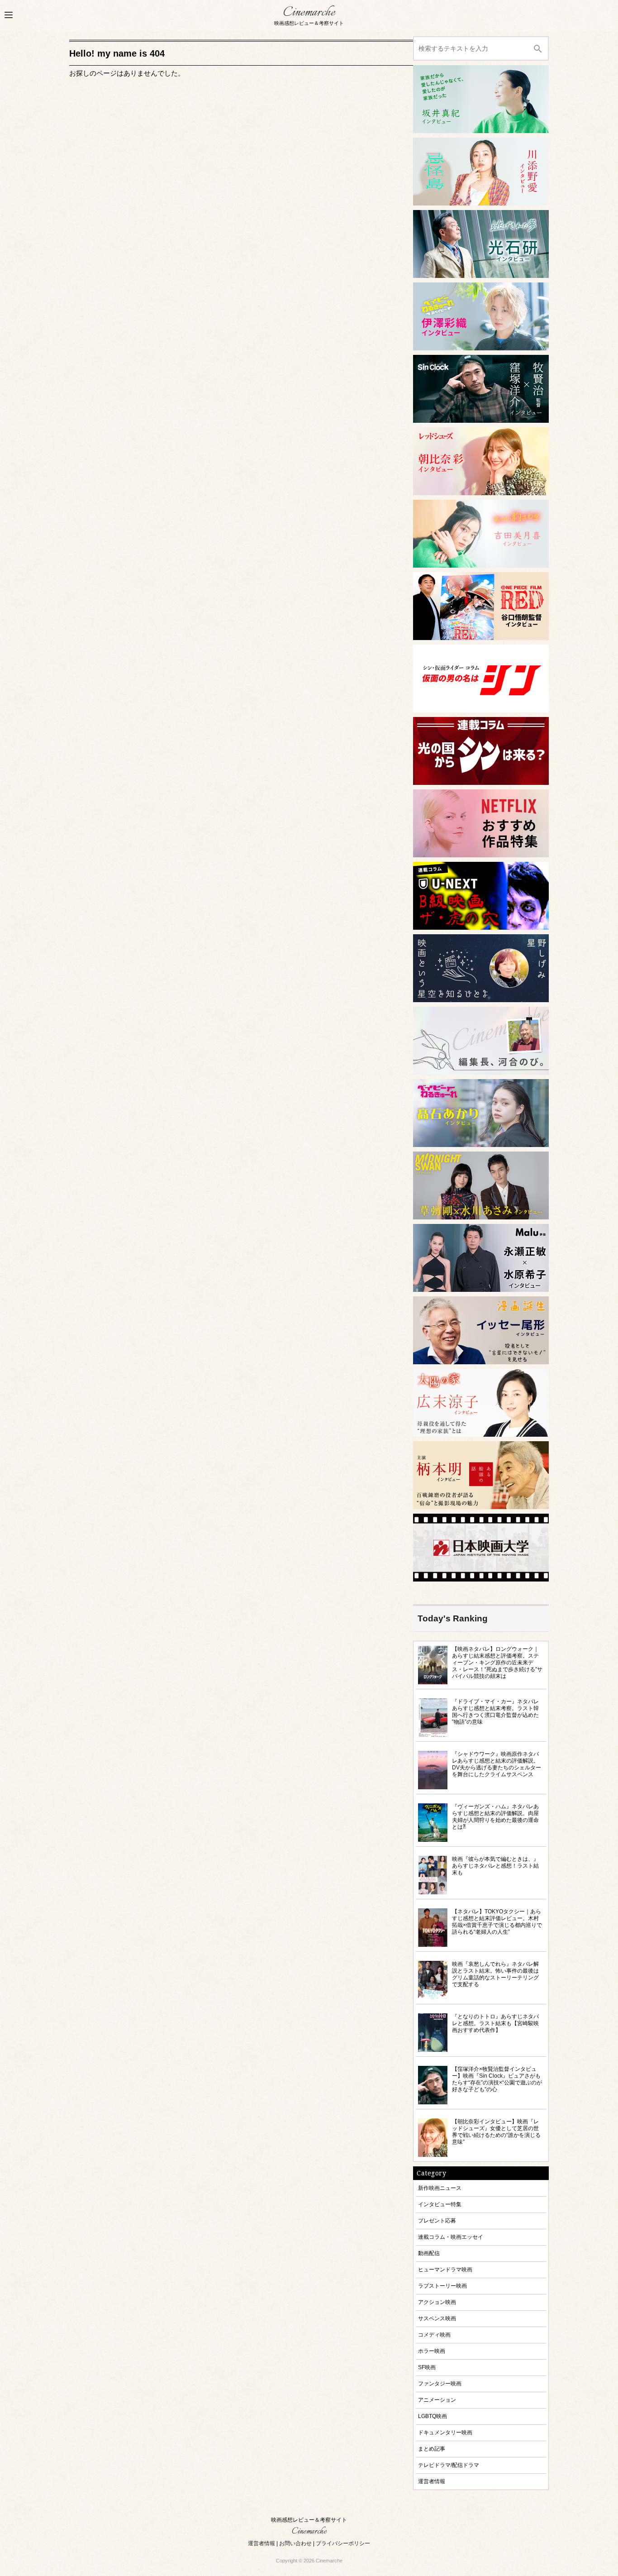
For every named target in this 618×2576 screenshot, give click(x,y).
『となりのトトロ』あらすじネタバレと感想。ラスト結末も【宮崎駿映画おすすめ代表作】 (495, 2023)
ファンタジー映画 (440, 2383)
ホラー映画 (432, 2351)
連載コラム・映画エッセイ (451, 2237)
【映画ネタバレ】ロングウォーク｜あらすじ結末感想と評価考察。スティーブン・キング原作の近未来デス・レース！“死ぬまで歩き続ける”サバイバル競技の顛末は (497, 1662)
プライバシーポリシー (343, 2543)
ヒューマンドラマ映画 (445, 2269)
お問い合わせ (295, 2543)
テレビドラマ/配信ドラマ (449, 2465)
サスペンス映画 (437, 2318)
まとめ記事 (432, 2449)
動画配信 (429, 2253)
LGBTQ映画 (433, 2416)
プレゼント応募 (437, 2220)
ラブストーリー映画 (442, 2286)
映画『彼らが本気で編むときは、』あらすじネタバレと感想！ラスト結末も (495, 1866)
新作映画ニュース (440, 2188)
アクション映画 (437, 2302)
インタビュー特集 (440, 2204)
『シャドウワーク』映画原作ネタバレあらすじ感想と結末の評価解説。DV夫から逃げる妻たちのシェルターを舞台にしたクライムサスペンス (497, 1764)
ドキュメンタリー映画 (445, 2432)
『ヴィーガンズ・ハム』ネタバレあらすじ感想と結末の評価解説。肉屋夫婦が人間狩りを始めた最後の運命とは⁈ (495, 1816)
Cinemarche (309, 12)
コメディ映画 (434, 2335)
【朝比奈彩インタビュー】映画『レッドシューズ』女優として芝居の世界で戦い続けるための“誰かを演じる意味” (496, 2132)
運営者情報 (432, 2481)
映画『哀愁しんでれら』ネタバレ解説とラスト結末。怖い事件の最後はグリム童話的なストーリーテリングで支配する (495, 1974)
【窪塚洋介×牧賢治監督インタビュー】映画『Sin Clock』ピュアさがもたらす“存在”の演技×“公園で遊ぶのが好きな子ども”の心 (497, 2079)
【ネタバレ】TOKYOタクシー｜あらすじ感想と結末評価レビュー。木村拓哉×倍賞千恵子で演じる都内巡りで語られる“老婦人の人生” (497, 1921)
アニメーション (437, 2400)
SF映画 (427, 2367)
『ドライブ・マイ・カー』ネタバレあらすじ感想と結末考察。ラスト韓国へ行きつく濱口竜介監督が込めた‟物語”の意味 (495, 1711)
